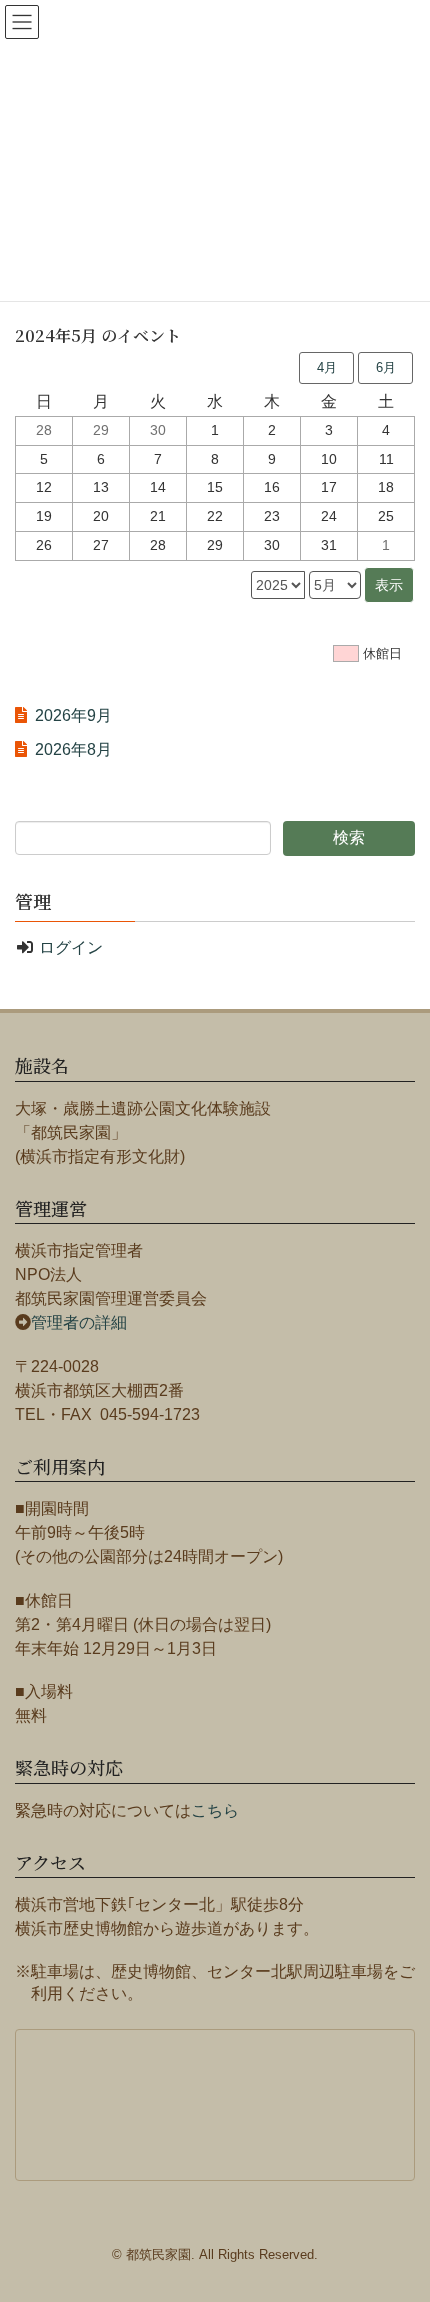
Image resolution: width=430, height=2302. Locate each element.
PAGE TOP (420, 2206)
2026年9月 (73, 715)
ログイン (71, 947)
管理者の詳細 (79, 1322)
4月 (327, 367)
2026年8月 (73, 749)
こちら (215, 1810)
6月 (386, 367)
